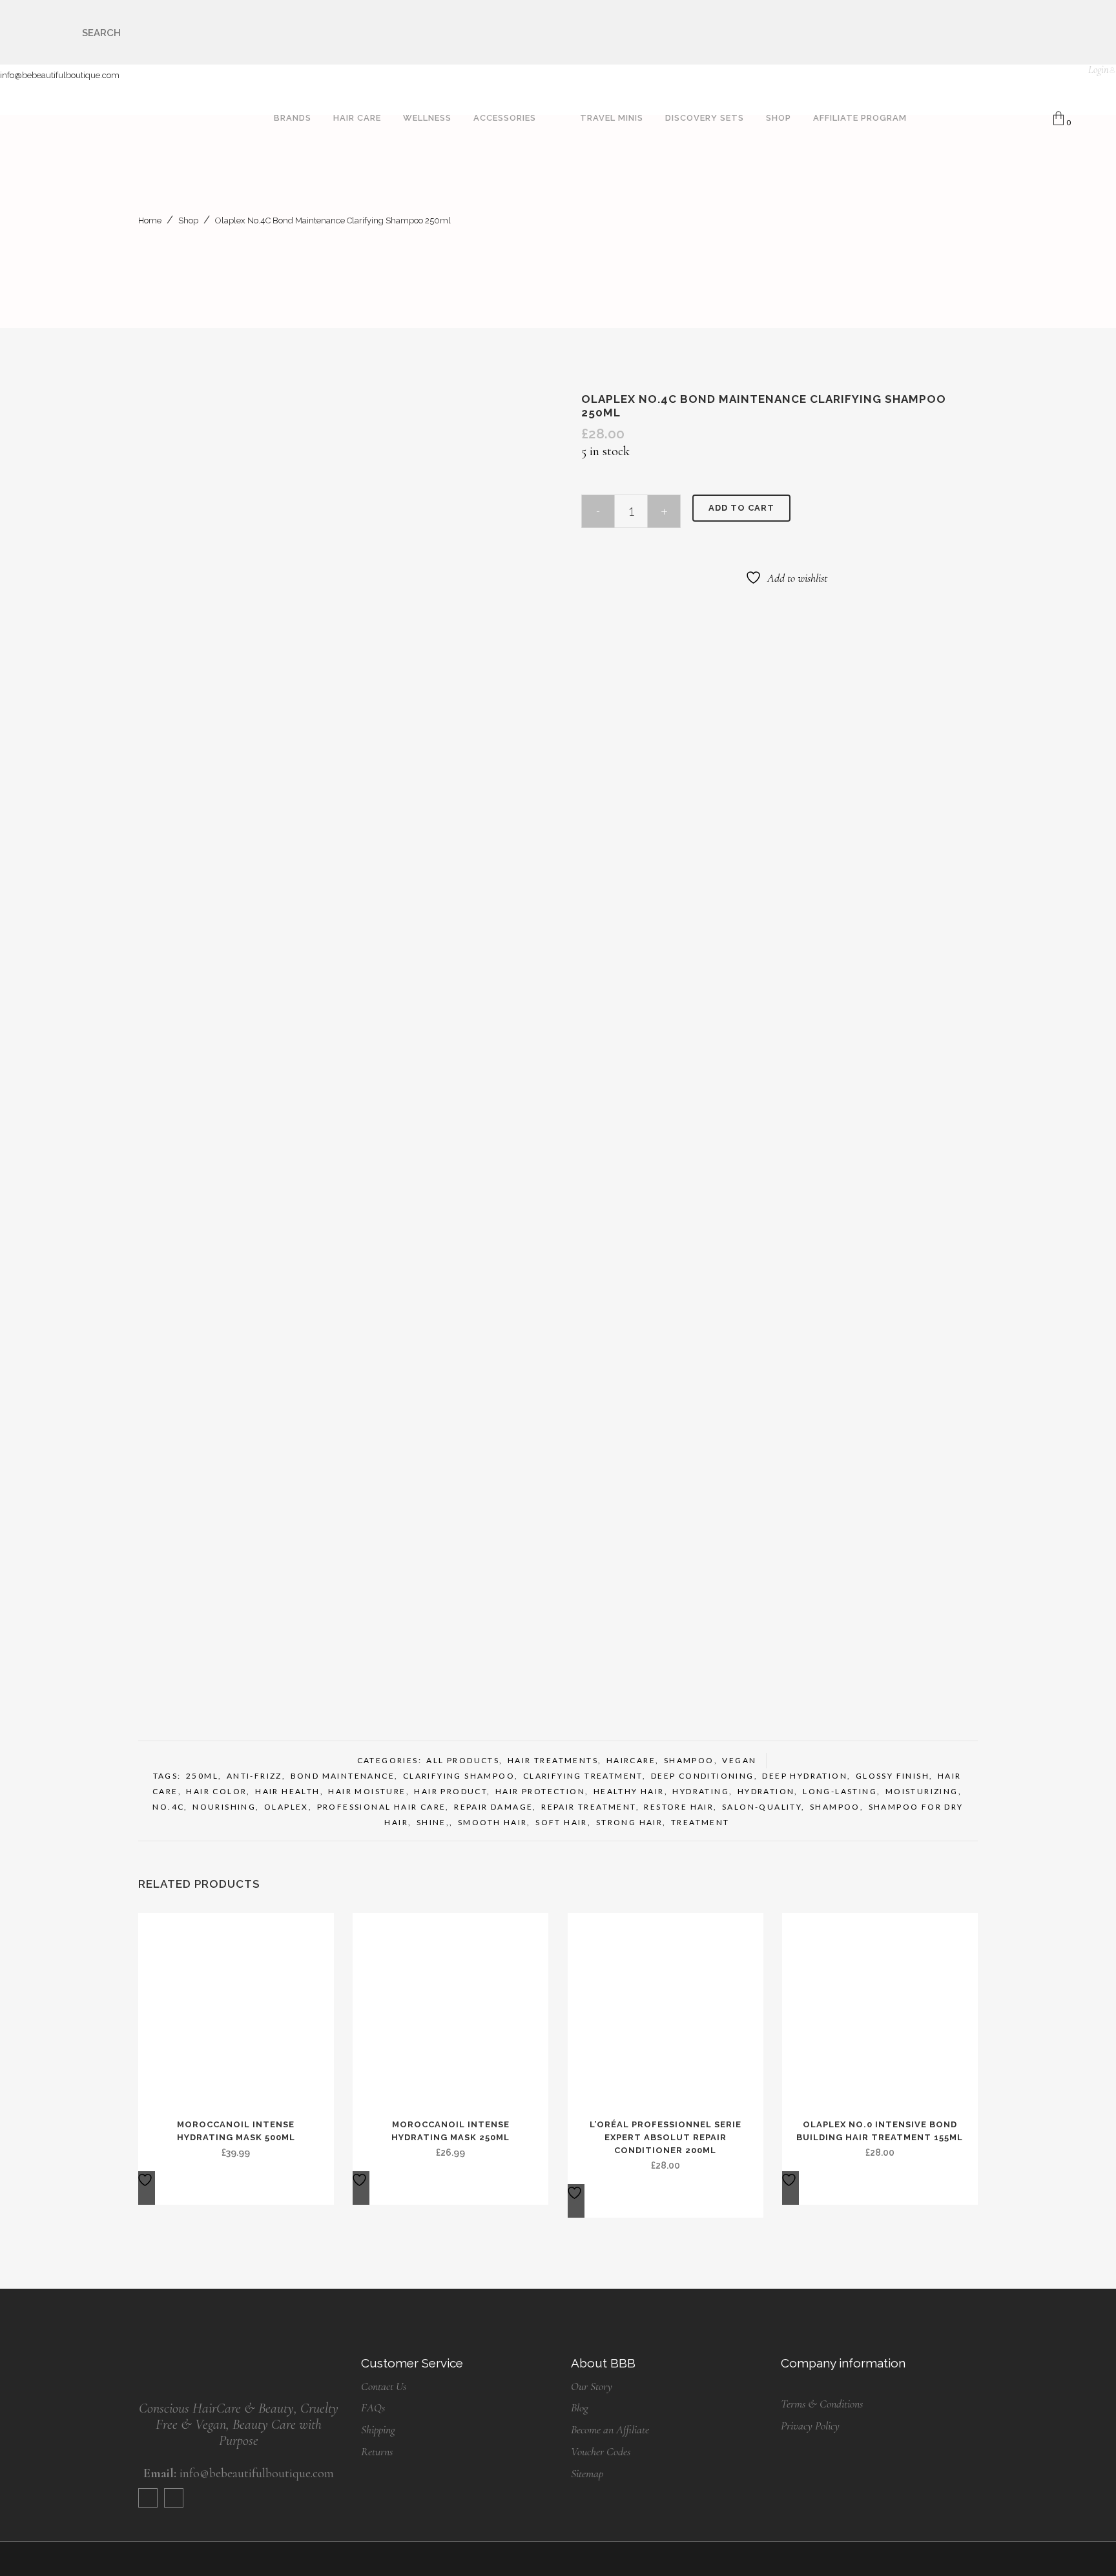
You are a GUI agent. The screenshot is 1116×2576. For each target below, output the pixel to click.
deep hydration (805, 1776)
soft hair (562, 1822)
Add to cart (741, 508)
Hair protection (540, 1791)
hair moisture (367, 1791)
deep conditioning (703, 1776)
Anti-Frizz (254, 1776)
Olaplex (286, 1807)
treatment (700, 1822)
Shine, (433, 1822)
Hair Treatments (553, 1760)
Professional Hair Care (382, 1807)
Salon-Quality (762, 1807)
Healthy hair (629, 1791)
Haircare (631, 1760)
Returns (377, 2451)
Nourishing (224, 1807)
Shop (188, 220)
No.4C (168, 1807)
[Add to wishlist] (147, 2188)
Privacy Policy (810, 2426)
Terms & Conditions (822, 2404)
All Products (463, 1760)
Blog (580, 2407)
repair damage (493, 1807)
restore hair (679, 1807)
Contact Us (384, 2386)
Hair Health (287, 1791)
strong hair (629, 1822)
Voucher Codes (601, 2451)
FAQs (373, 2407)
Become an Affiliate (610, 2429)
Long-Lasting (840, 1791)
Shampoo (689, 1760)
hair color (216, 1791)
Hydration (766, 1791)
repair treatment (588, 1807)
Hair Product (450, 1791)
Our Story (592, 2386)
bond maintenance (343, 1776)
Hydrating (701, 1791)
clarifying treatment (583, 1776)
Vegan (739, 1760)
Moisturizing (922, 1791)
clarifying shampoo (459, 1776)
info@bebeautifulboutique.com (60, 75)
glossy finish (893, 1776)
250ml (202, 1776)
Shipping (378, 2429)
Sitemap (587, 2473)
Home (150, 220)
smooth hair (492, 1822)
